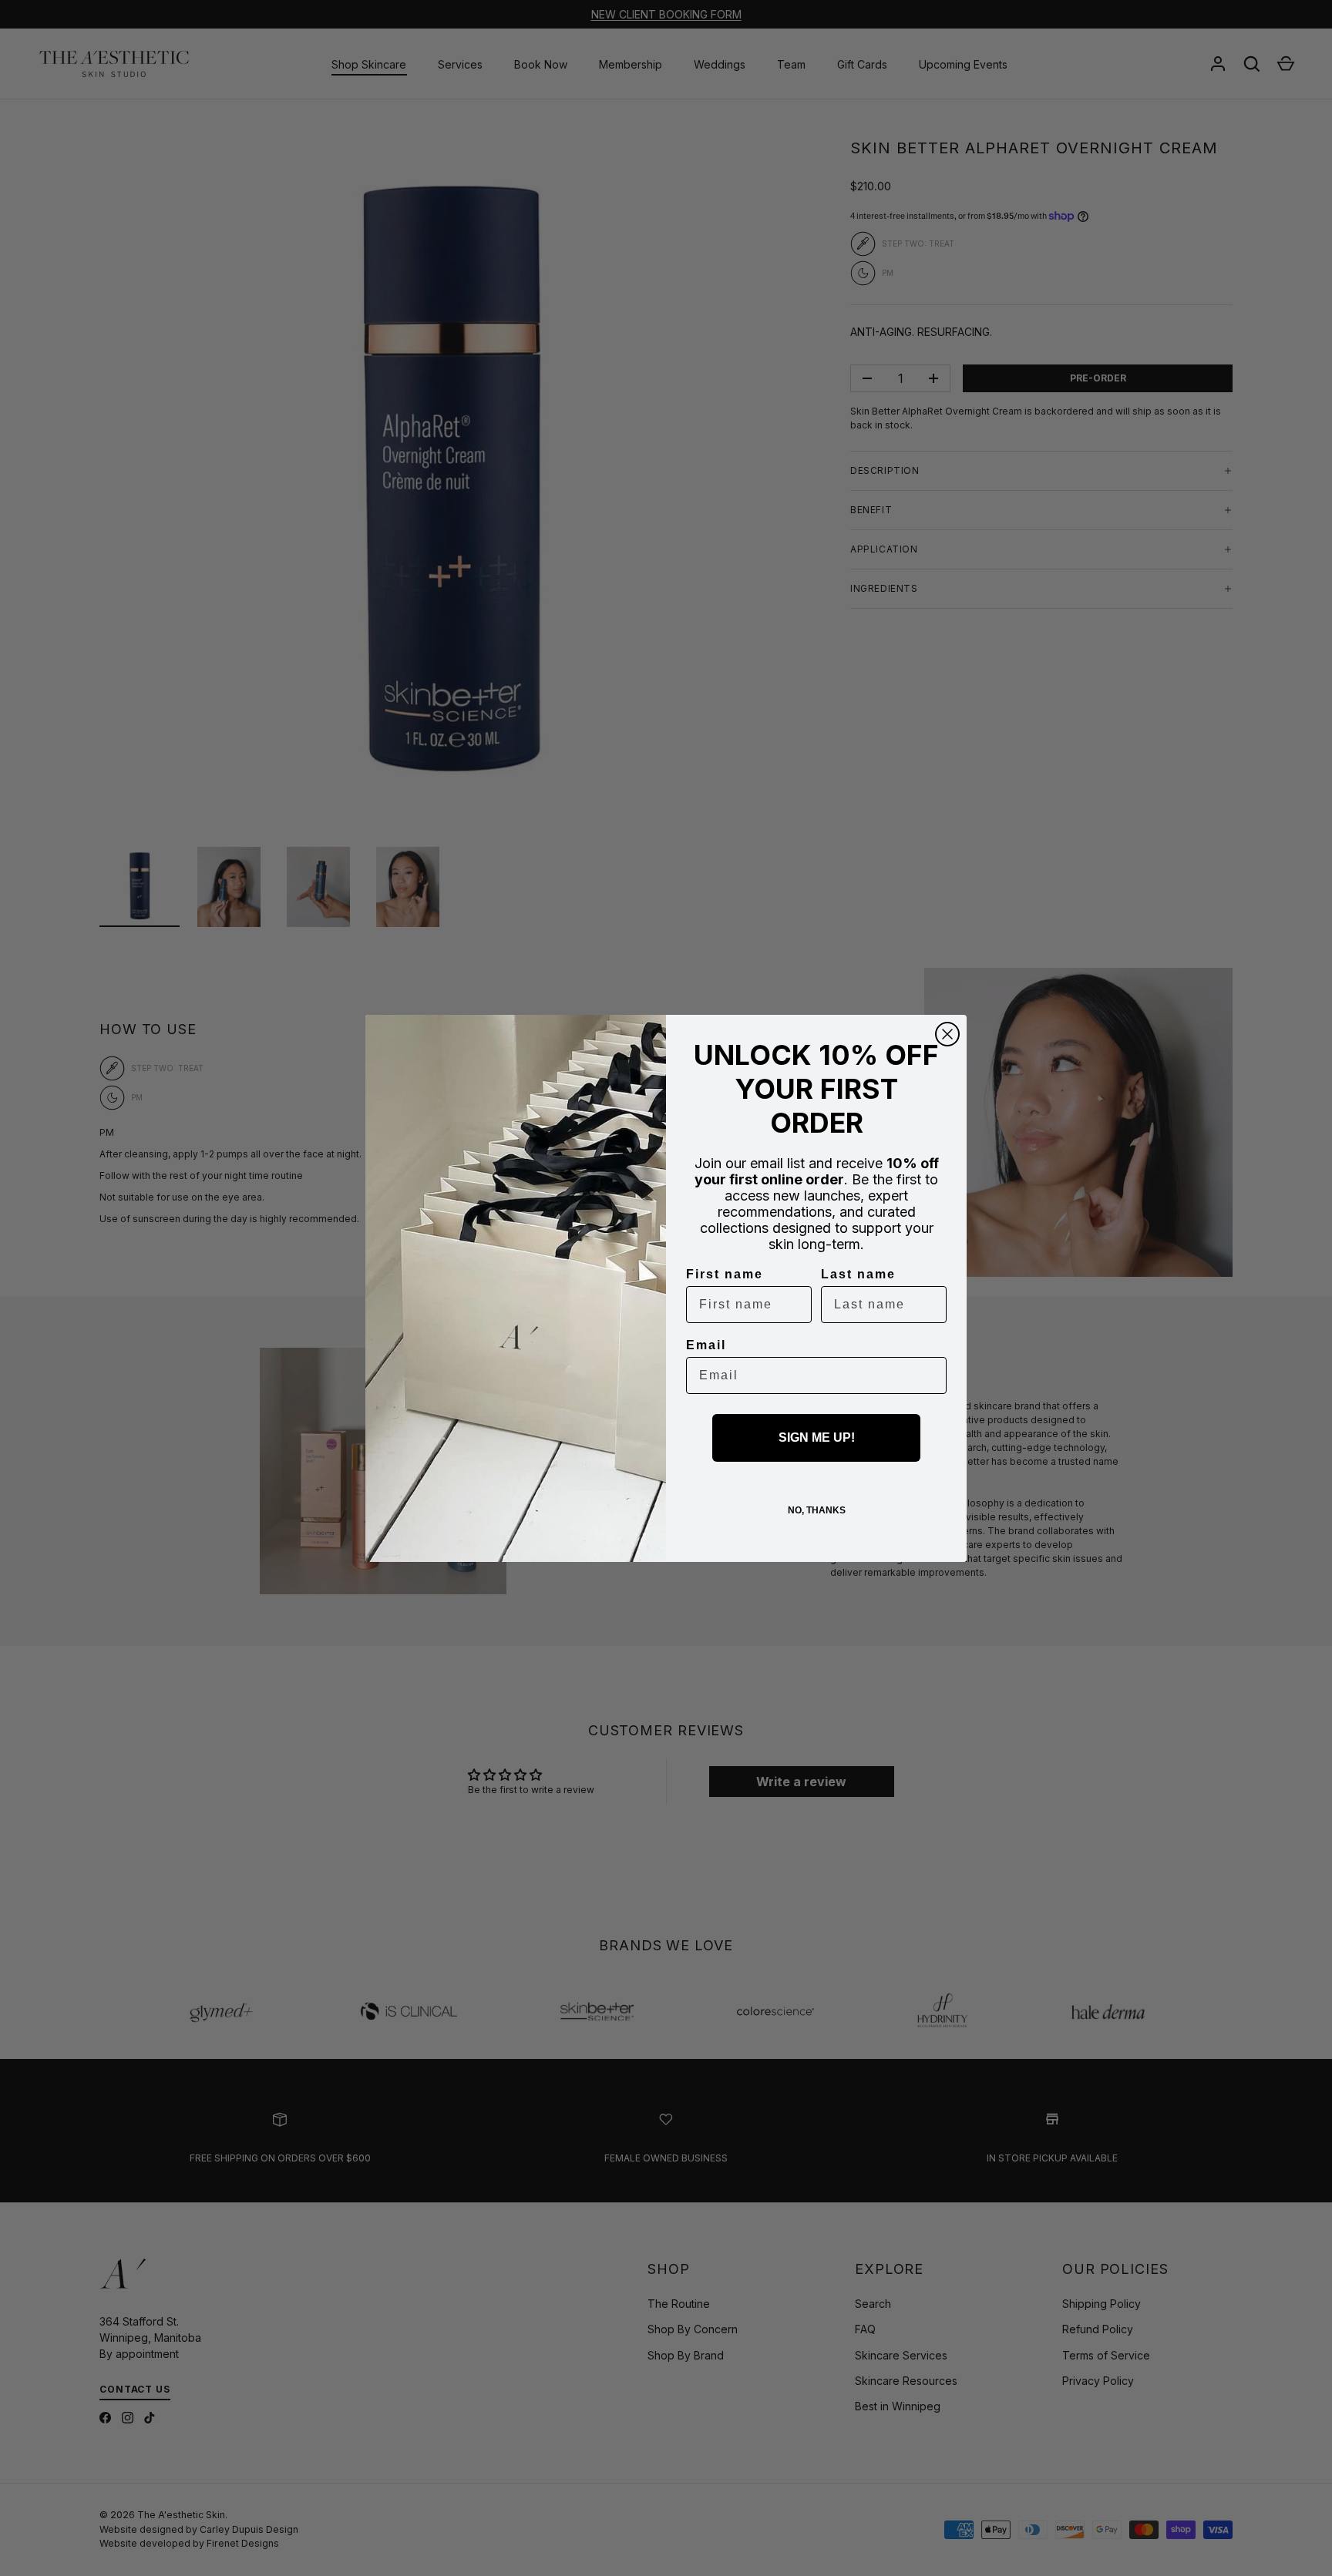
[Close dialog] (947, 1034)
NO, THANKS (817, 1510)
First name (725, 1274)
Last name (858, 1274)
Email (706, 1345)
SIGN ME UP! (817, 1437)
